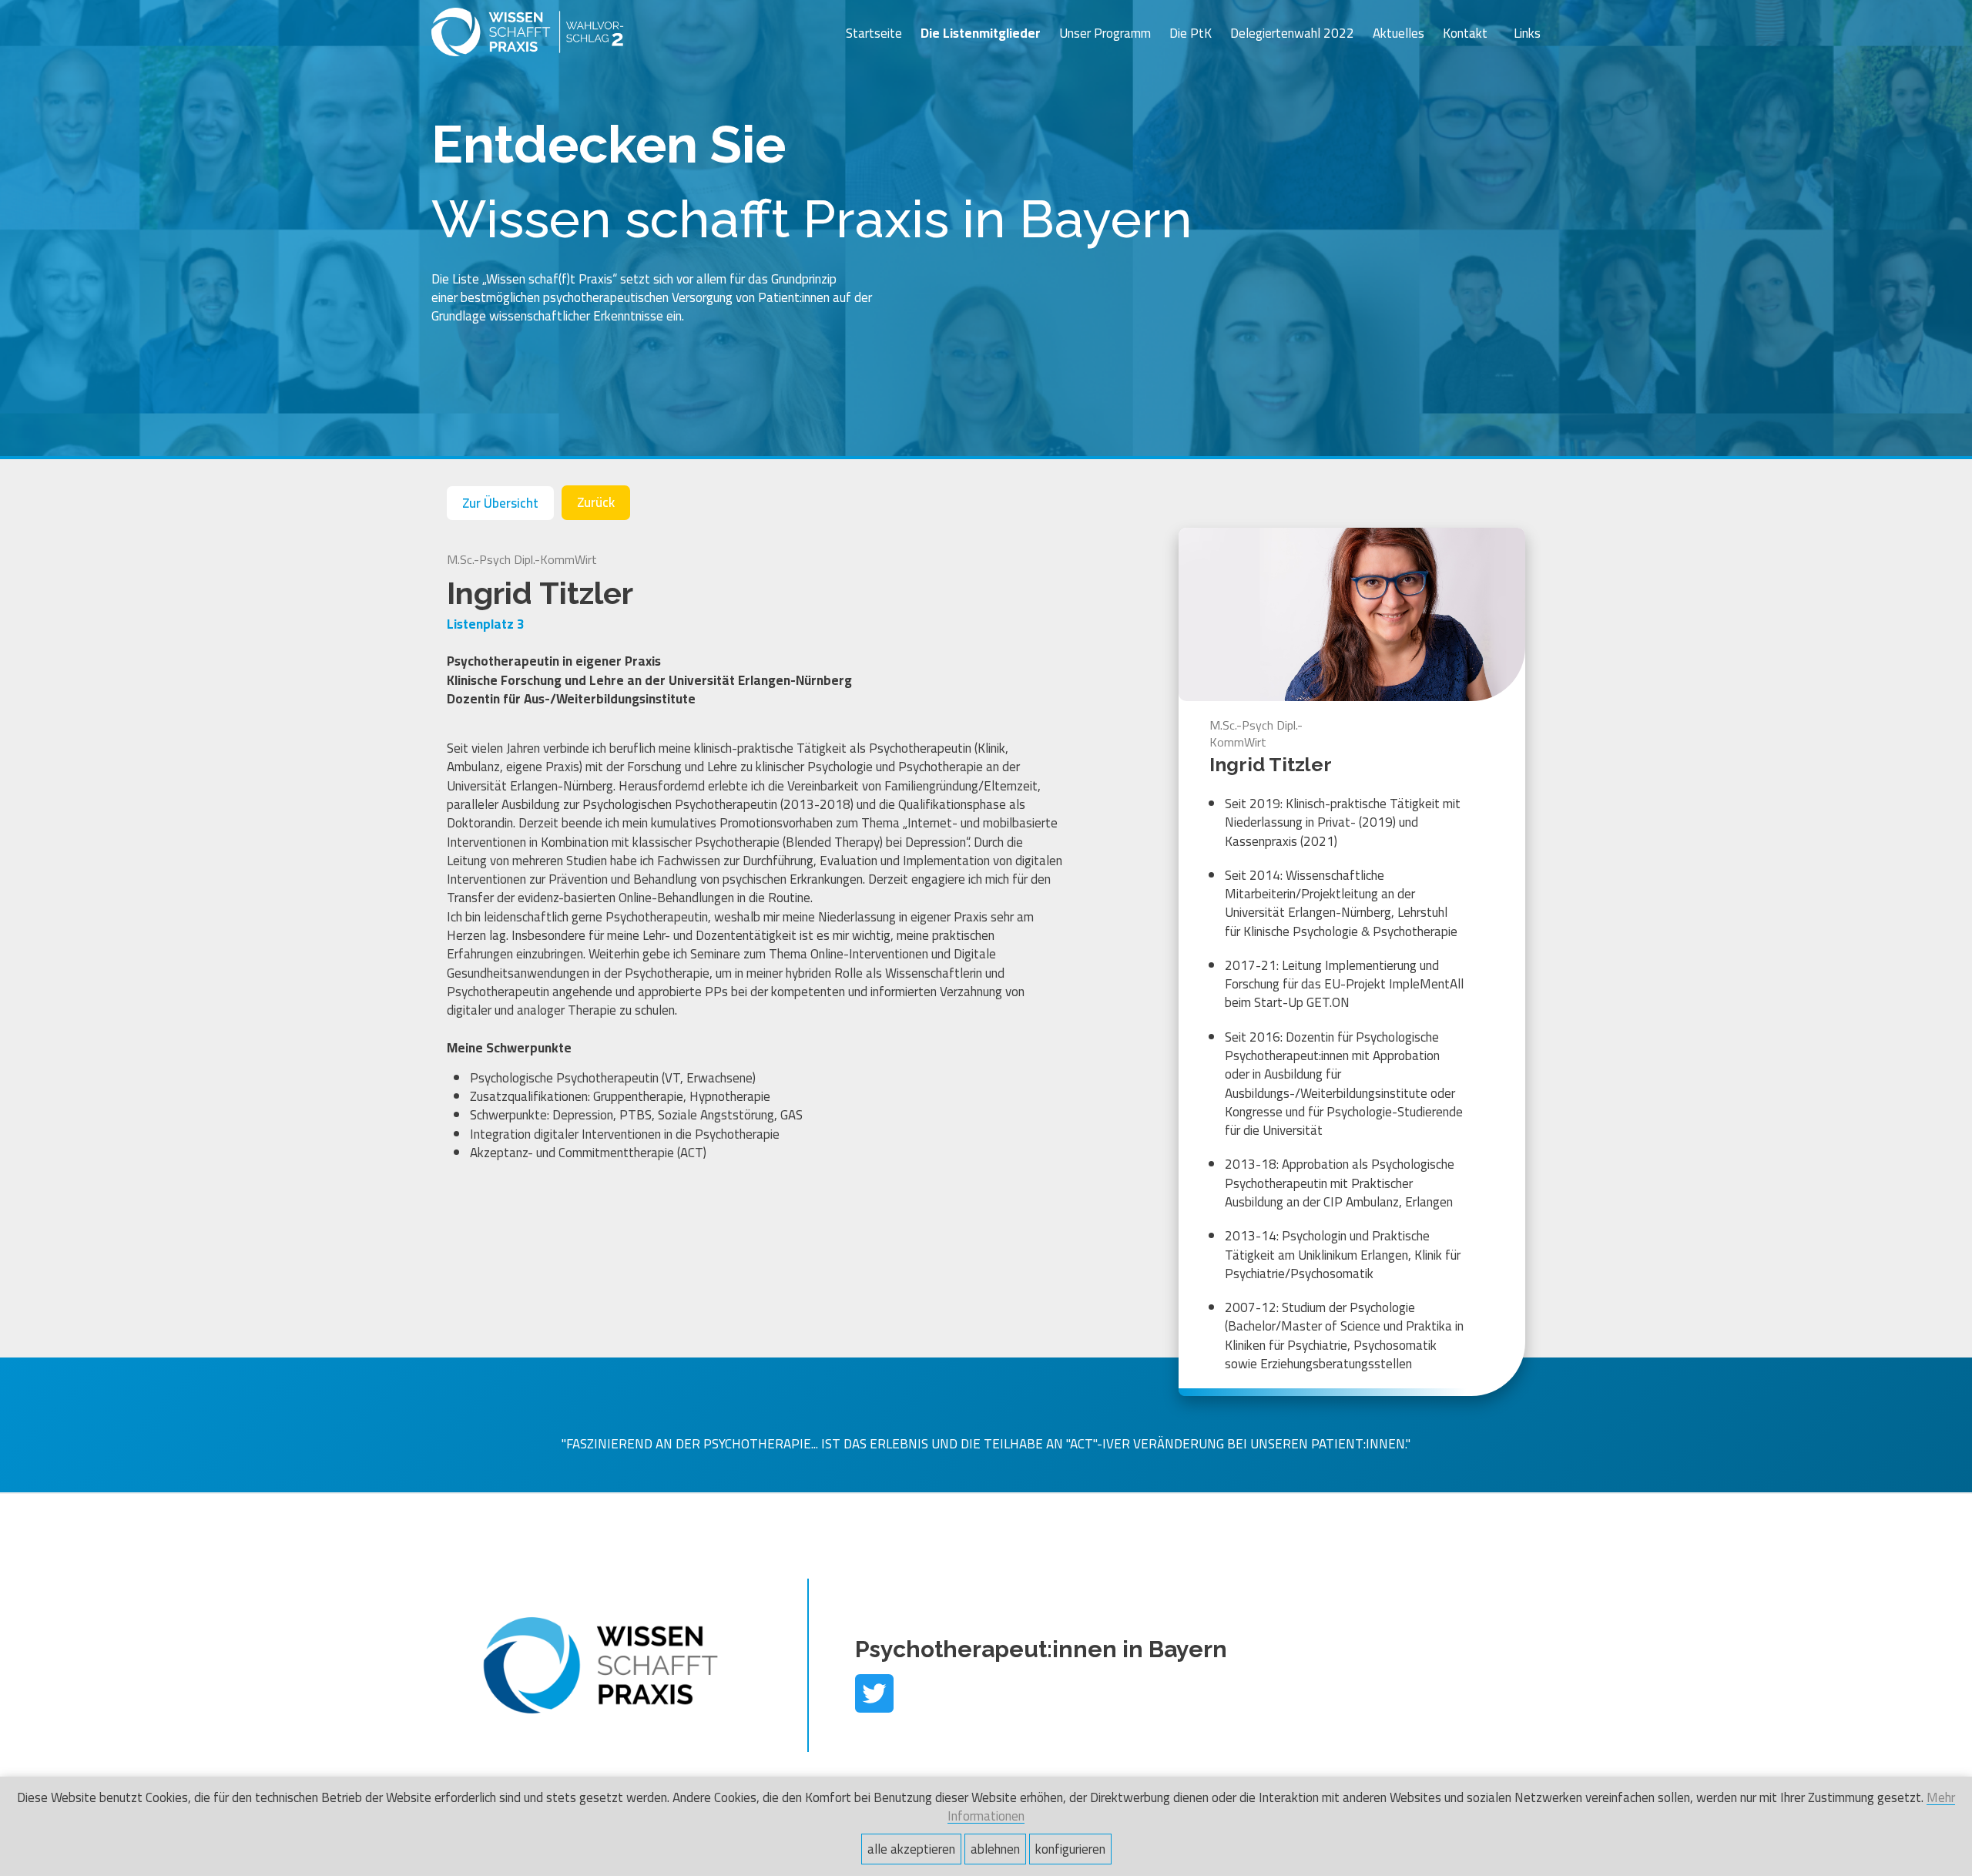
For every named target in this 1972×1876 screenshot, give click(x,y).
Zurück (596, 502)
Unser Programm (1105, 33)
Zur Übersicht (500, 503)
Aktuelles (1399, 33)
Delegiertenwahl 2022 (1292, 33)
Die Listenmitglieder (981, 33)
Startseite (874, 33)
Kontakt (1465, 33)
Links (1527, 33)
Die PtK (1191, 33)
